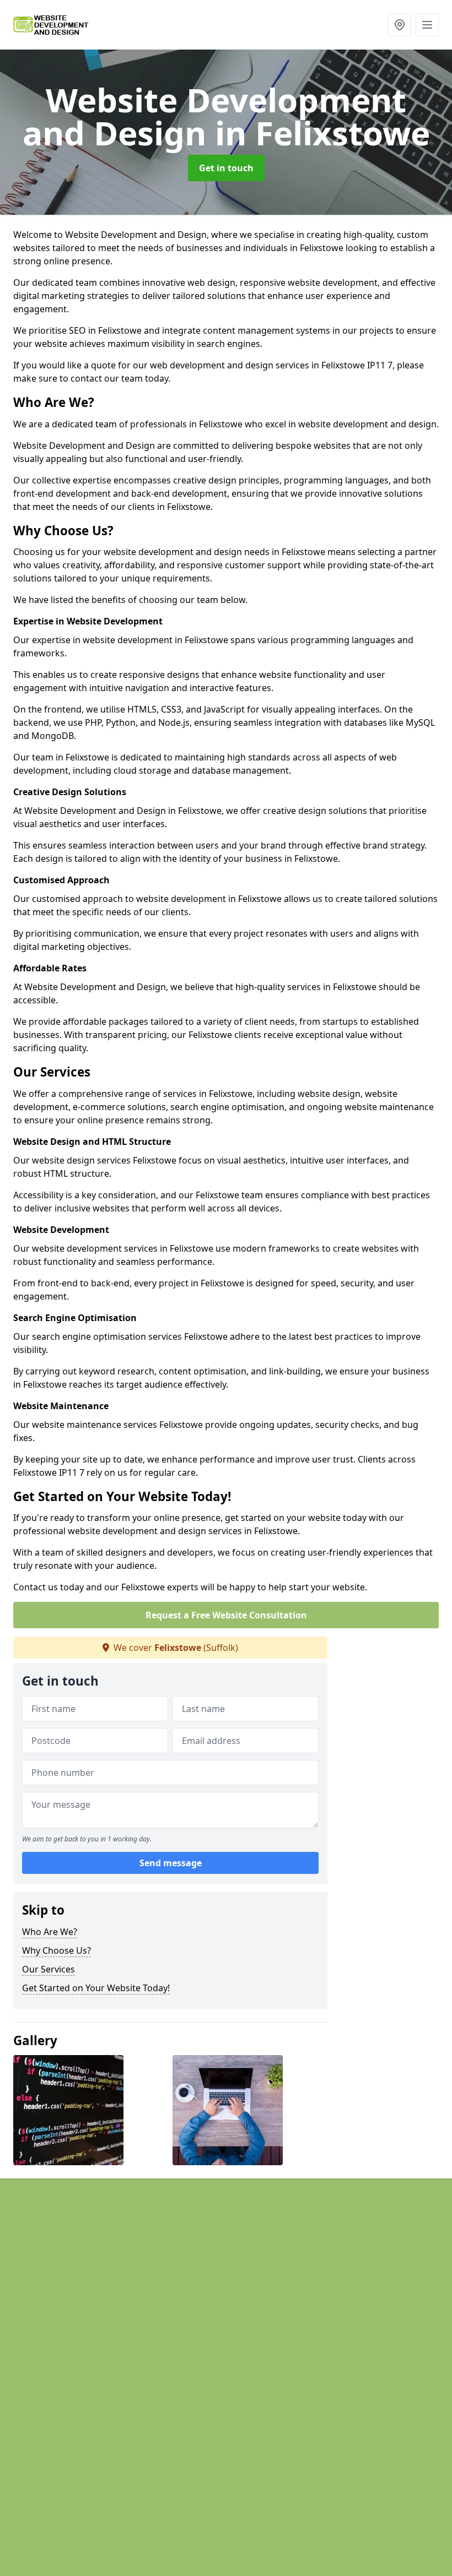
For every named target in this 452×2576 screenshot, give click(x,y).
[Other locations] (400, 25)
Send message (171, 1863)
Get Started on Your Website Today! (96, 1988)
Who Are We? (50, 1932)
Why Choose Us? (57, 1950)
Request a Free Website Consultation (226, 1615)
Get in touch (226, 168)
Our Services (49, 1969)
